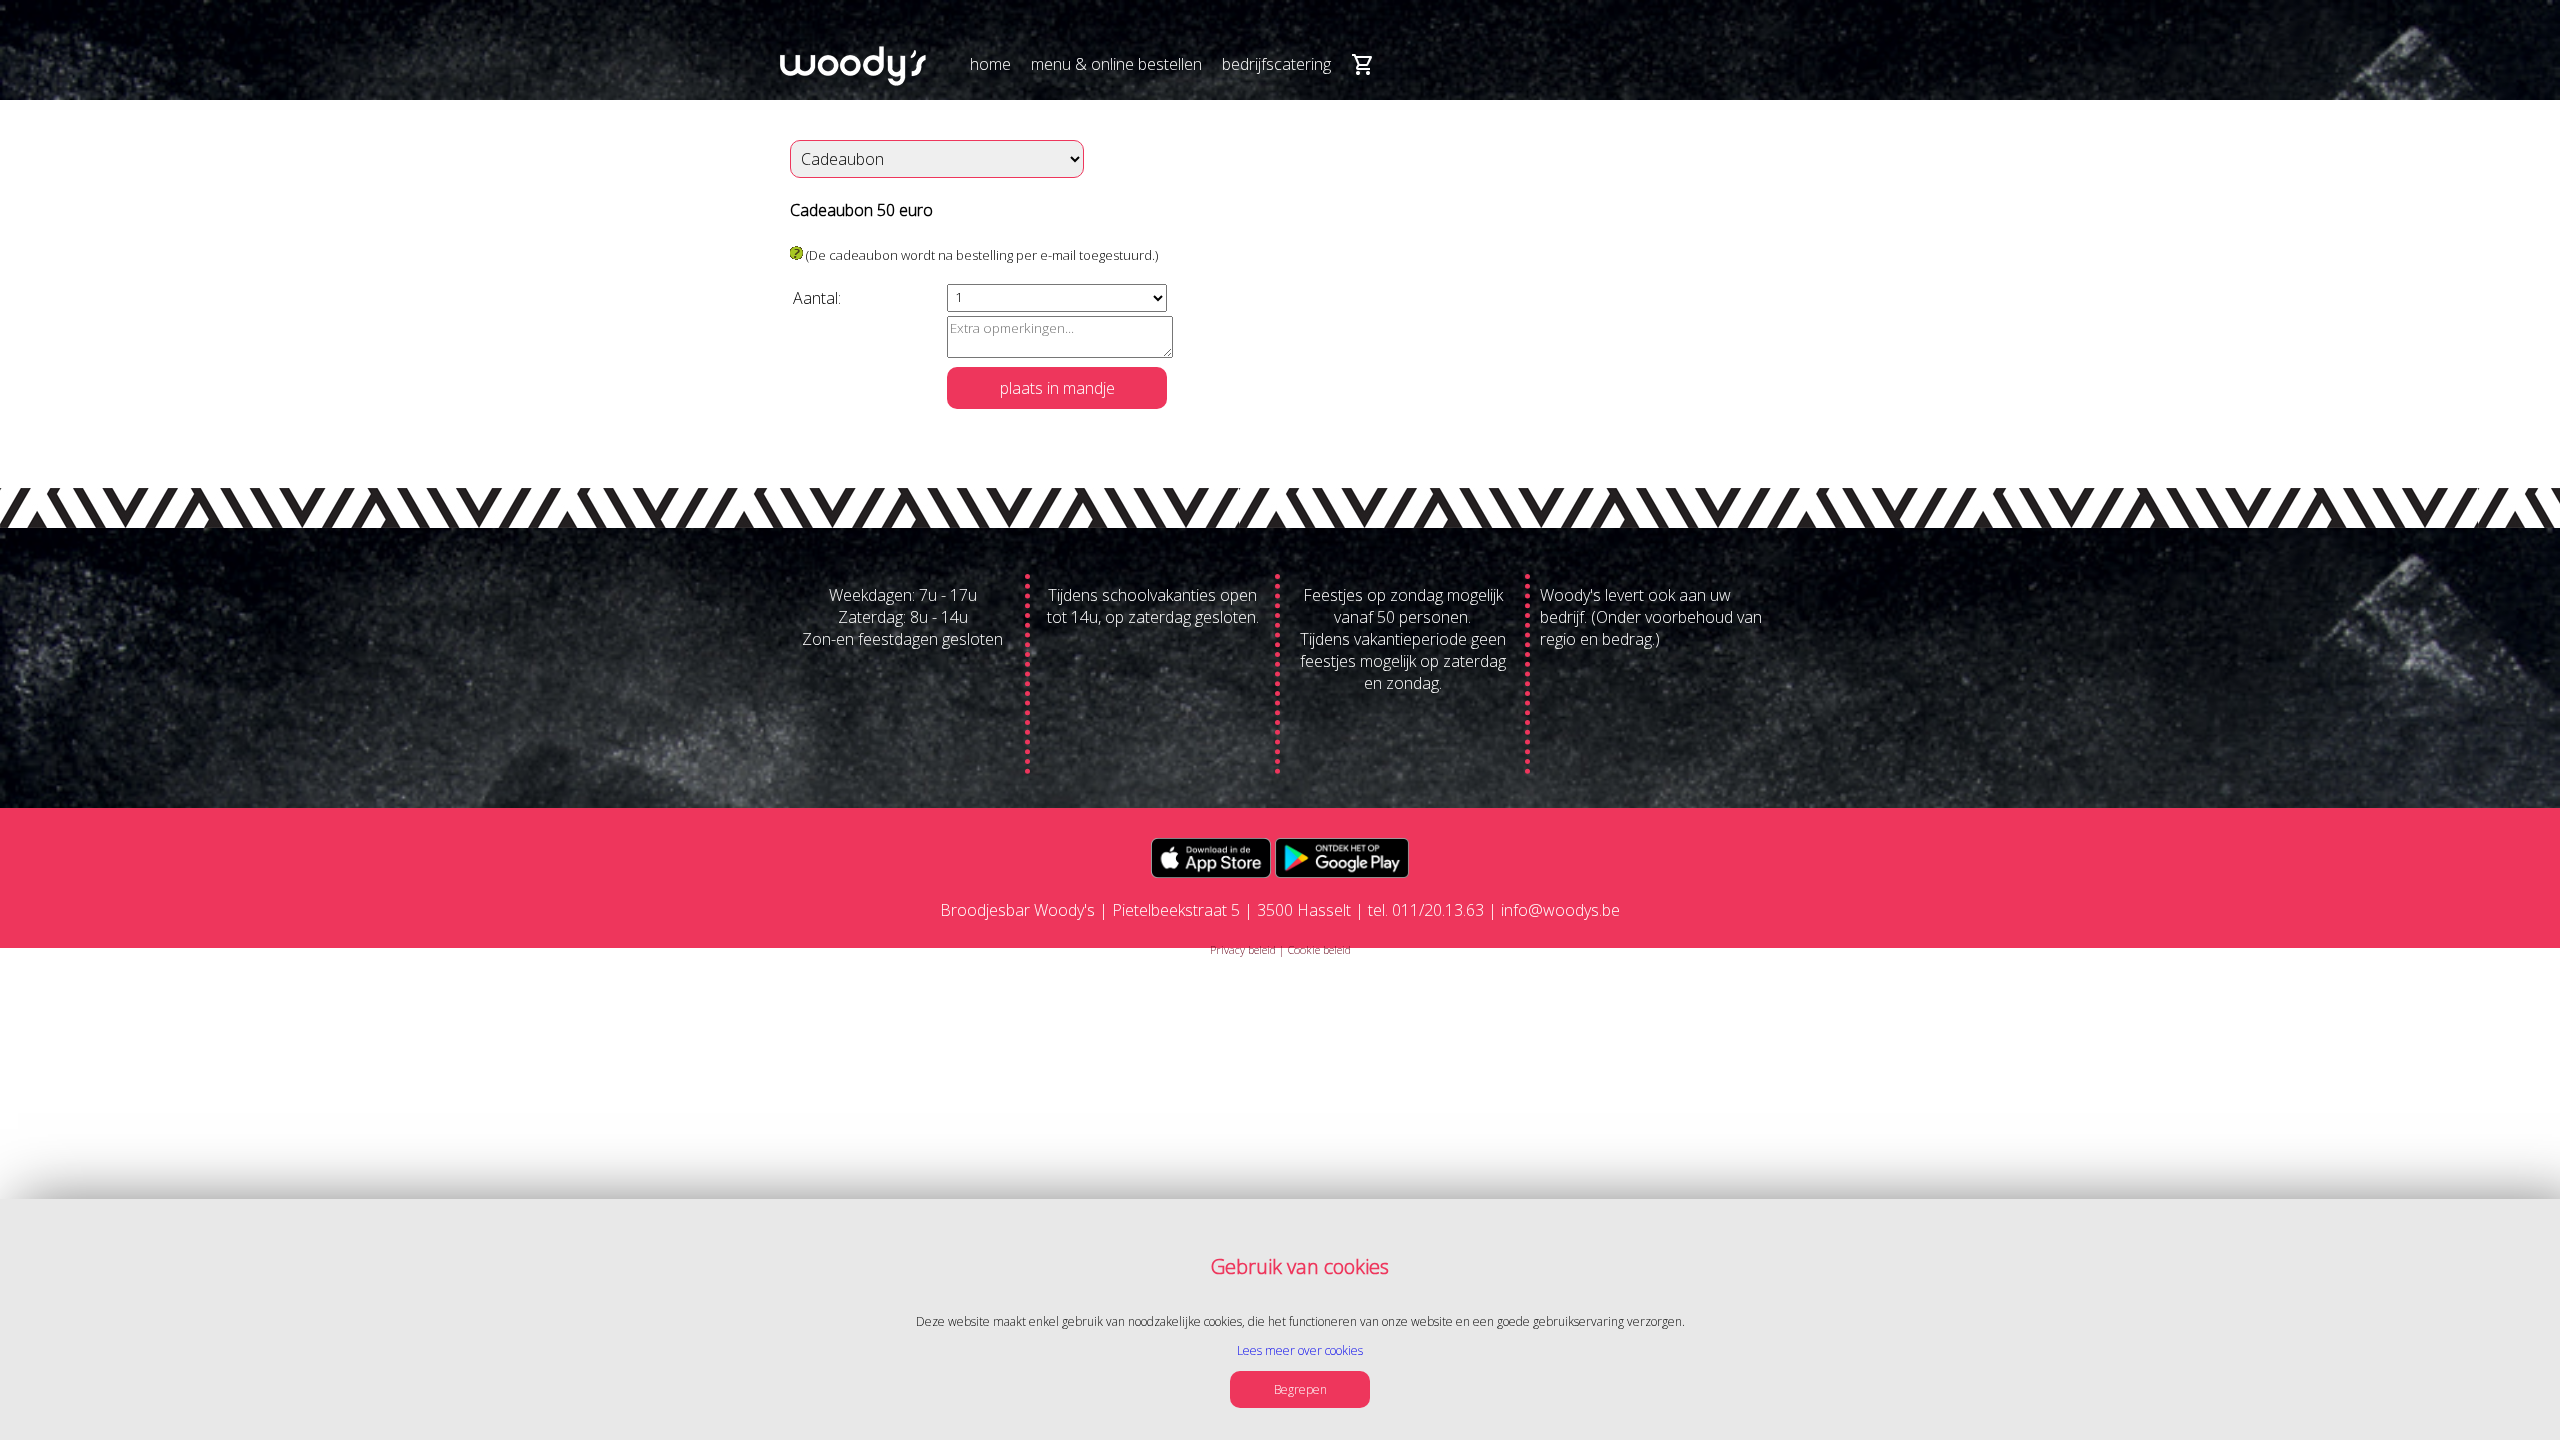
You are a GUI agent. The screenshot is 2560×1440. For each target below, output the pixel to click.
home (990, 64)
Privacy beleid (1243, 949)
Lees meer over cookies (1300, 1350)
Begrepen (1300, 1389)
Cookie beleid (1319, 949)
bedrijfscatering (1276, 64)
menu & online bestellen (1116, 64)
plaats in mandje (1057, 388)
